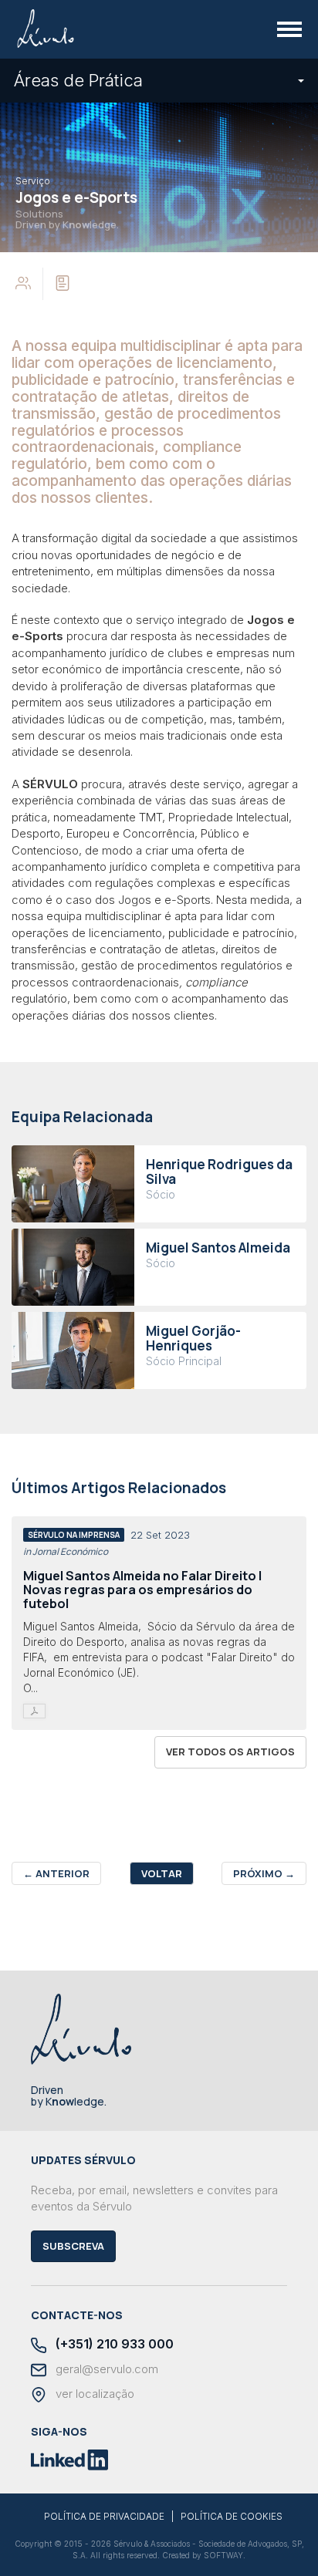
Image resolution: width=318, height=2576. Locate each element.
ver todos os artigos (230, 1752)
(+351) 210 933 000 (113, 2344)
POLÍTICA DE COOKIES (232, 2517)
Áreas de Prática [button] (78, 80)
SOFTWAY (223, 2555)
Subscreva (73, 2246)
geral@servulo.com (105, 2369)
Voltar (162, 1873)
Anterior (56, 1873)
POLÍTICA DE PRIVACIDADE (104, 2517)
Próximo (264, 1873)
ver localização (93, 2394)
